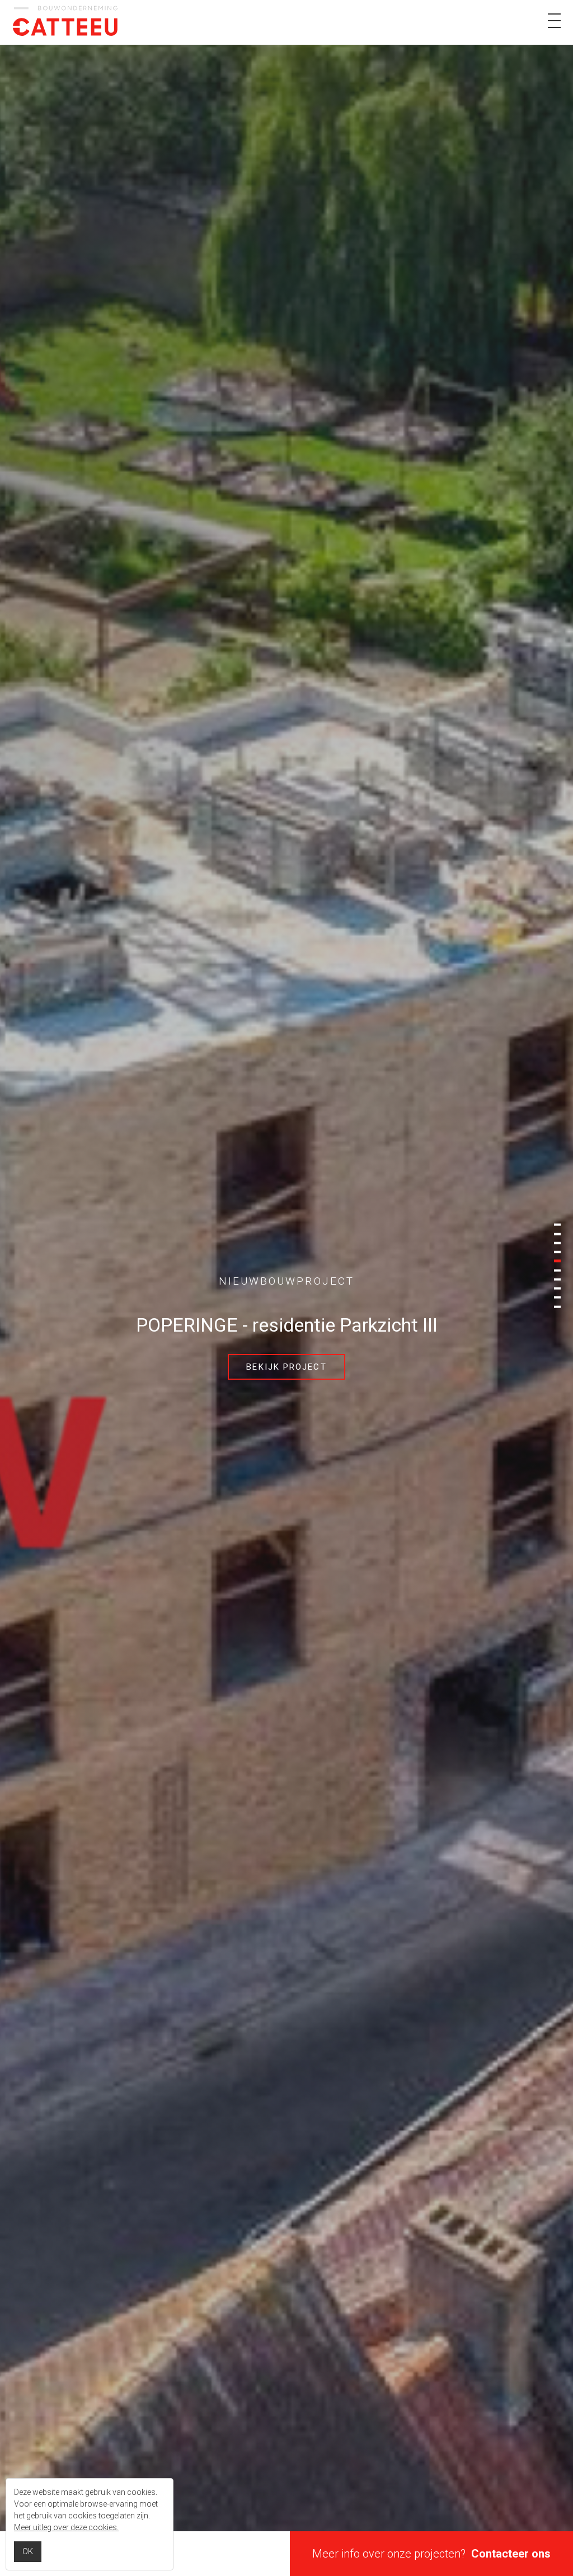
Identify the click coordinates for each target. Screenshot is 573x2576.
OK (28, 2551)
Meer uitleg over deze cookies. (66, 2527)
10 (557, 1306)
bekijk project (286, 1367)
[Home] (65, 23)
